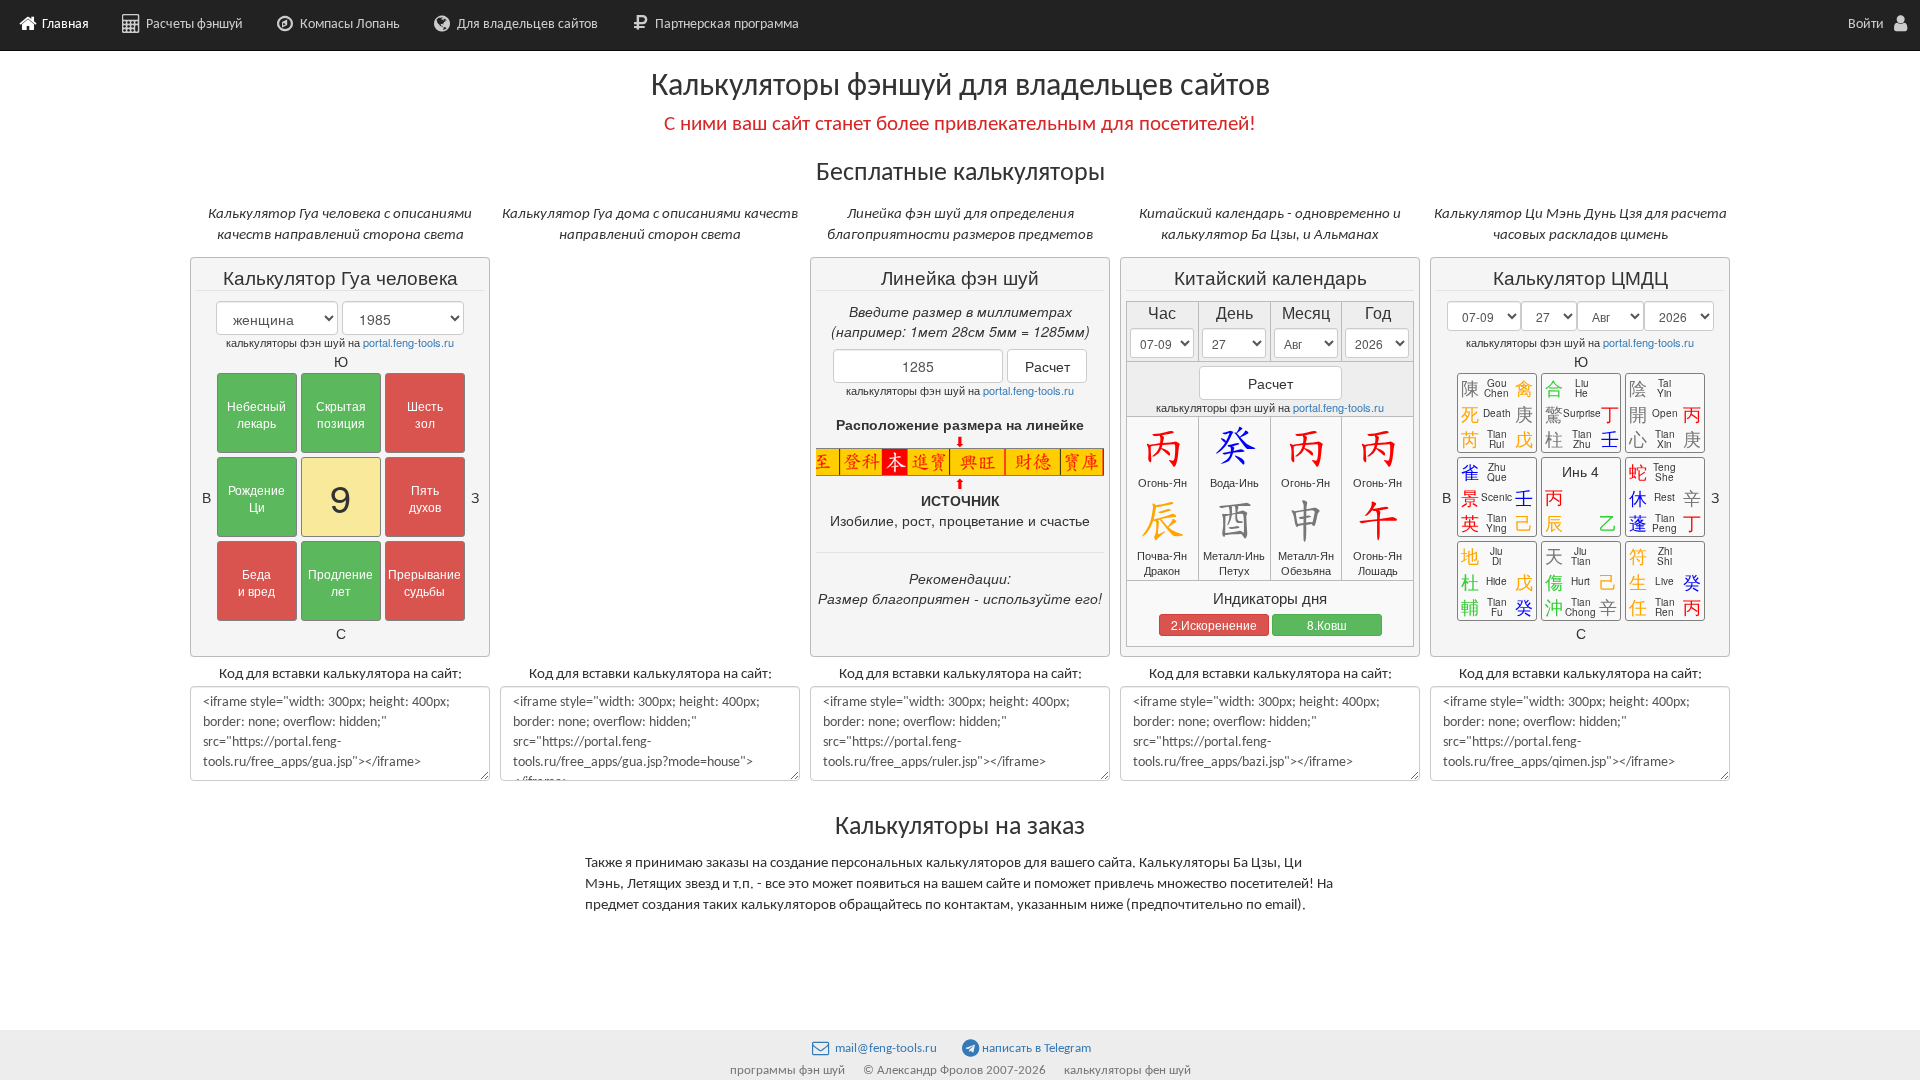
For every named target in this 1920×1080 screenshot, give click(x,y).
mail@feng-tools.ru (884, 1048)
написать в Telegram (1036, 1048)
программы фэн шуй (787, 1070)
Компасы (348, 24)
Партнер (725, 24)
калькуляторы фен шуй (1127, 1070)
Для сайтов (526, 24)
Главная (64, 24)
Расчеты (193, 24)
